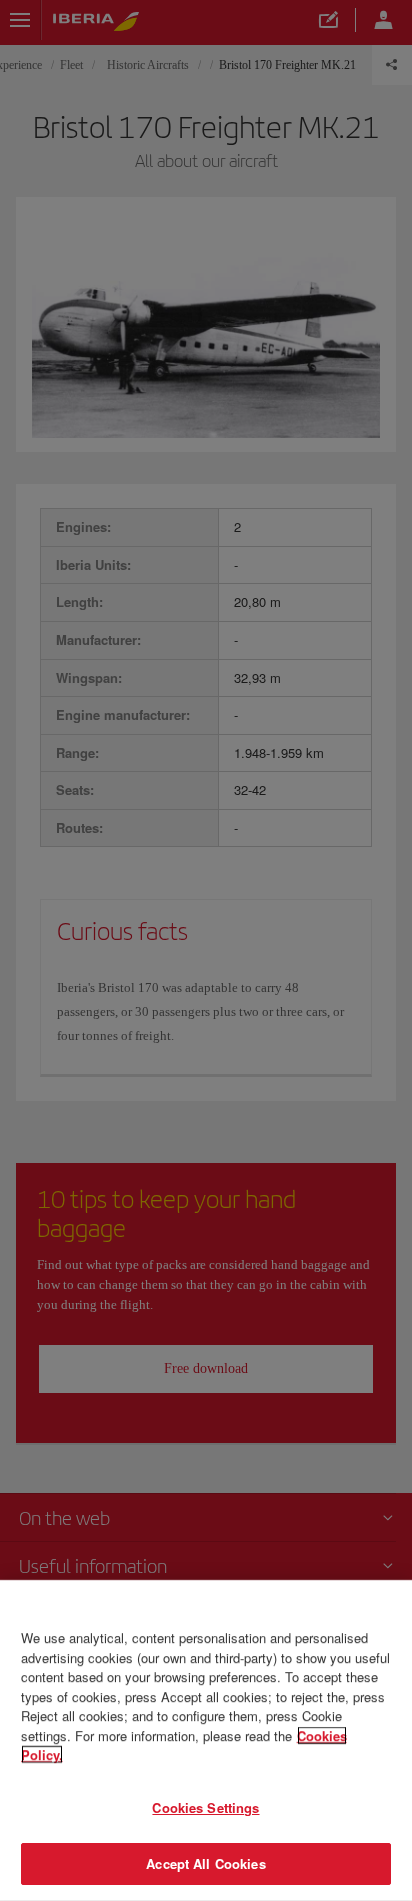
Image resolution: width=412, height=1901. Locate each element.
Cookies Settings (205, 1807)
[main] (206, 1740)
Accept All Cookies (205, 1863)
